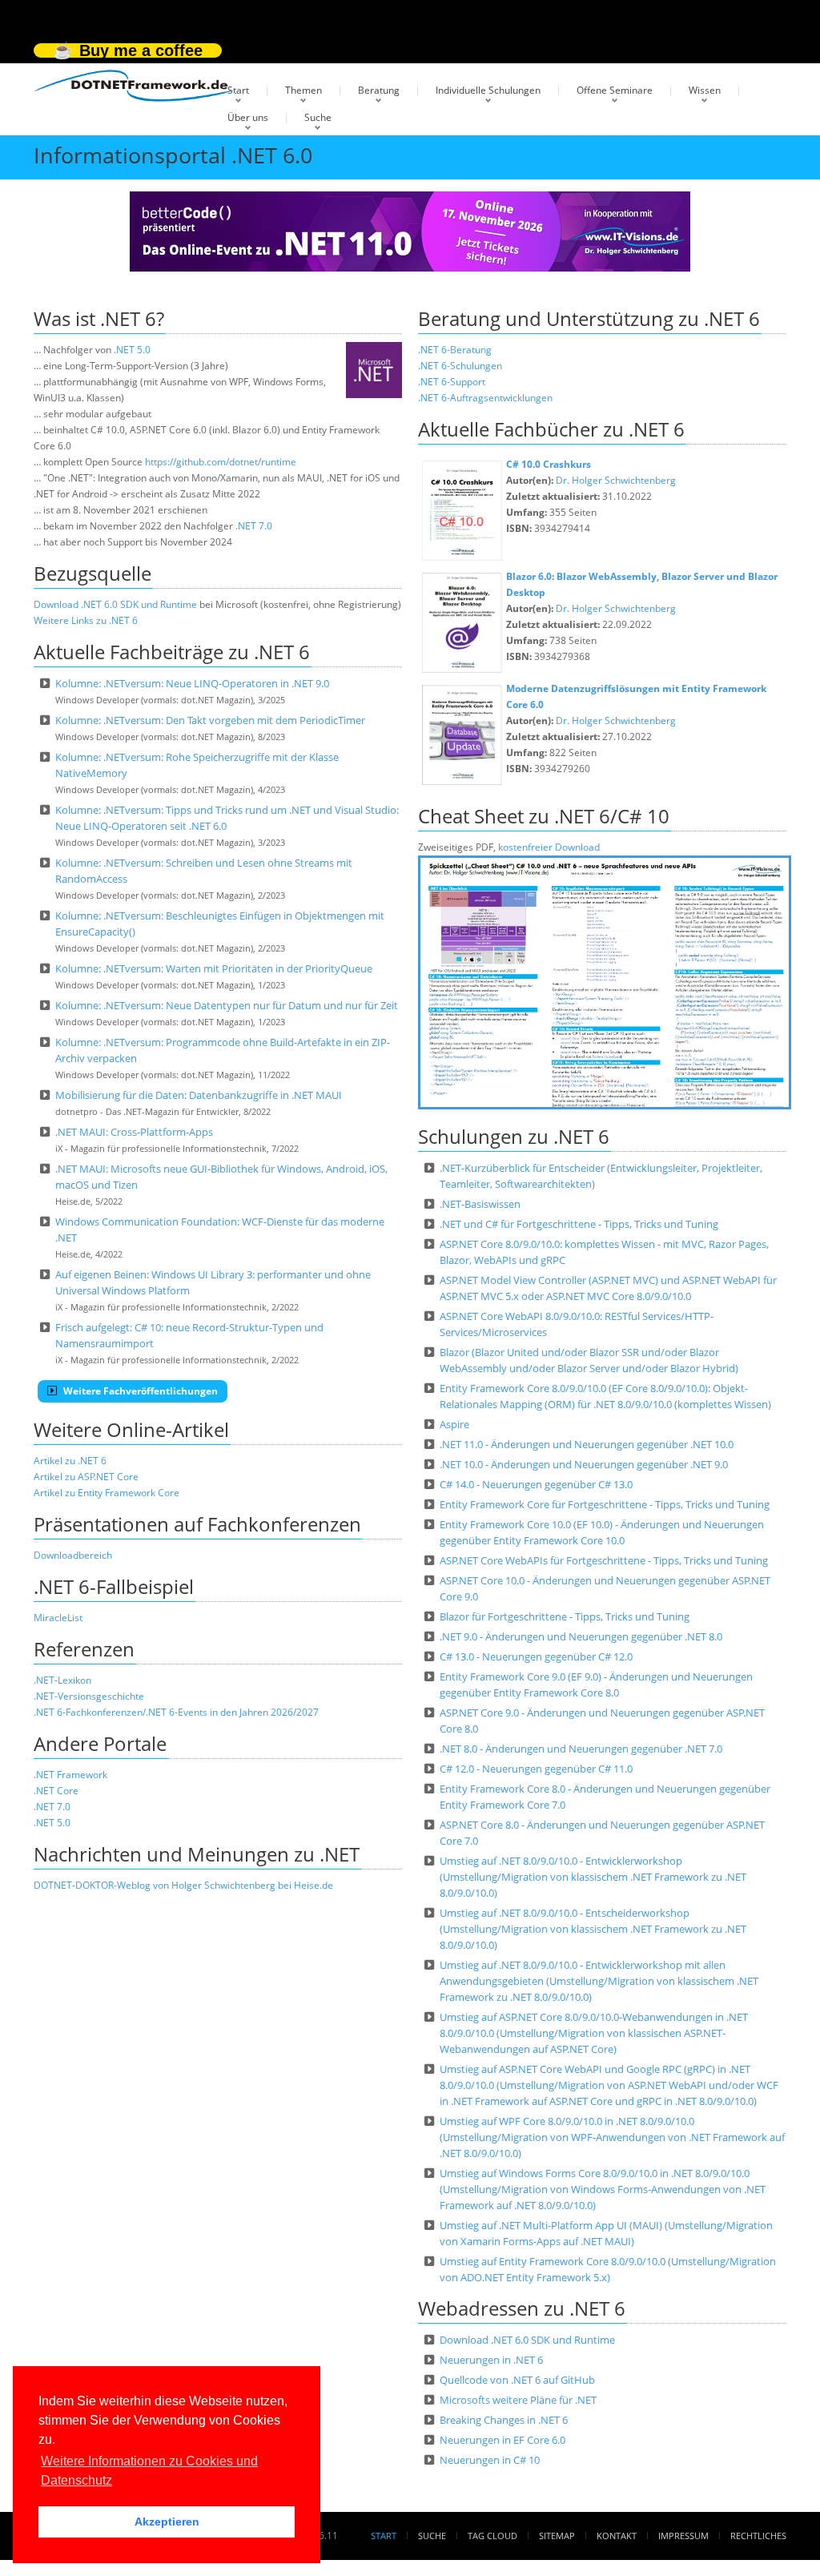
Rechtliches (758, 2536)
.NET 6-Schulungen (460, 366)
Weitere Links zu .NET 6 (86, 620)
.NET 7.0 (254, 526)
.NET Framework (70, 1775)
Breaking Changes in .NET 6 (504, 2420)
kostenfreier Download (549, 847)
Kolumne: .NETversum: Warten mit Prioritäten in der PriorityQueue (214, 968)
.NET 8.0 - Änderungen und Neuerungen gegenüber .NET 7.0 (581, 1749)
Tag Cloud (492, 2536)
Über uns (248, 117)
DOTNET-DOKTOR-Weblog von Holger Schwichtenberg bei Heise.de (183, 1885)
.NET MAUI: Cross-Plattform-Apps (134, 1132)
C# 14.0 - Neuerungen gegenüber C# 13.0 (536, 1484)
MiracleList (58, 1618)
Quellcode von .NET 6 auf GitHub (517, 2380)
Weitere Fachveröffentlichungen (139, 1391)
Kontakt (617, 2536)
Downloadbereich (73, 1555)
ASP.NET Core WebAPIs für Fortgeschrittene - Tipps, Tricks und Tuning (604, 1560)
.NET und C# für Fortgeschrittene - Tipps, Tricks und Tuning (579, 1224)
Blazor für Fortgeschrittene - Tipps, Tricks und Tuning (565, 1616)
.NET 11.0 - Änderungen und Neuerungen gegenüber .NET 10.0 (587, 1444)
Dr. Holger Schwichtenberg (616, 480)
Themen (303, 90)
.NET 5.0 (132, 350)
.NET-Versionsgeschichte (89, 1696)
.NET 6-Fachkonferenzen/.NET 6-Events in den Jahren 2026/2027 (176, 1712)
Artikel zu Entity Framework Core (107, 1493)
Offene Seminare (615, 90)
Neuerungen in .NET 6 (491, 2360)
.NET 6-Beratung (455, 350)
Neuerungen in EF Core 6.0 (502, 2440)
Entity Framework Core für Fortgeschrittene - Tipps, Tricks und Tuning (605, 1504)
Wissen (705, 90)
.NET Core (56, 1791)
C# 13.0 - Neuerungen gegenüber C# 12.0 (536, 1656)
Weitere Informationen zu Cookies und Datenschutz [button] (149, 2471)
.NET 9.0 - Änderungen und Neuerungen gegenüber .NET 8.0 (581, 1636)
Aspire (454, 1424)
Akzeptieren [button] (167, 2522)
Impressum (683, 2536)
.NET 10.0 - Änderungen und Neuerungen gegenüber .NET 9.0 (584, 1464)
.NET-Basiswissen (480, 1204)
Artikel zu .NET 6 (70, 1461)
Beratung (379, 90)
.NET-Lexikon (62, 1680)
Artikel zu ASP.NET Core (86, 1477)
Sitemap (557, 2536)
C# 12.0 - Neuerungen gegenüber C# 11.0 (536, 1769)
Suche (318, 117)
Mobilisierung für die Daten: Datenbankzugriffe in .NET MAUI (199, 1095)
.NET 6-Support (452, 382)
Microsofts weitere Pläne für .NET (518, 2400)
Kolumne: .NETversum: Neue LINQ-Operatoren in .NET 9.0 (192, 683)
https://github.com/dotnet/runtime (221, 462)
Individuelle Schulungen (488, 90)
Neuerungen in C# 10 (490, 2460)
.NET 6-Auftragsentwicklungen (485, 398)
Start (238, 90)
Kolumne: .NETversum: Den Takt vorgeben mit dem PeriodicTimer (210, 720)
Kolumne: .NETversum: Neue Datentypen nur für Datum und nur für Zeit (227, 1005)
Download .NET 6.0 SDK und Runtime (115, 604)
